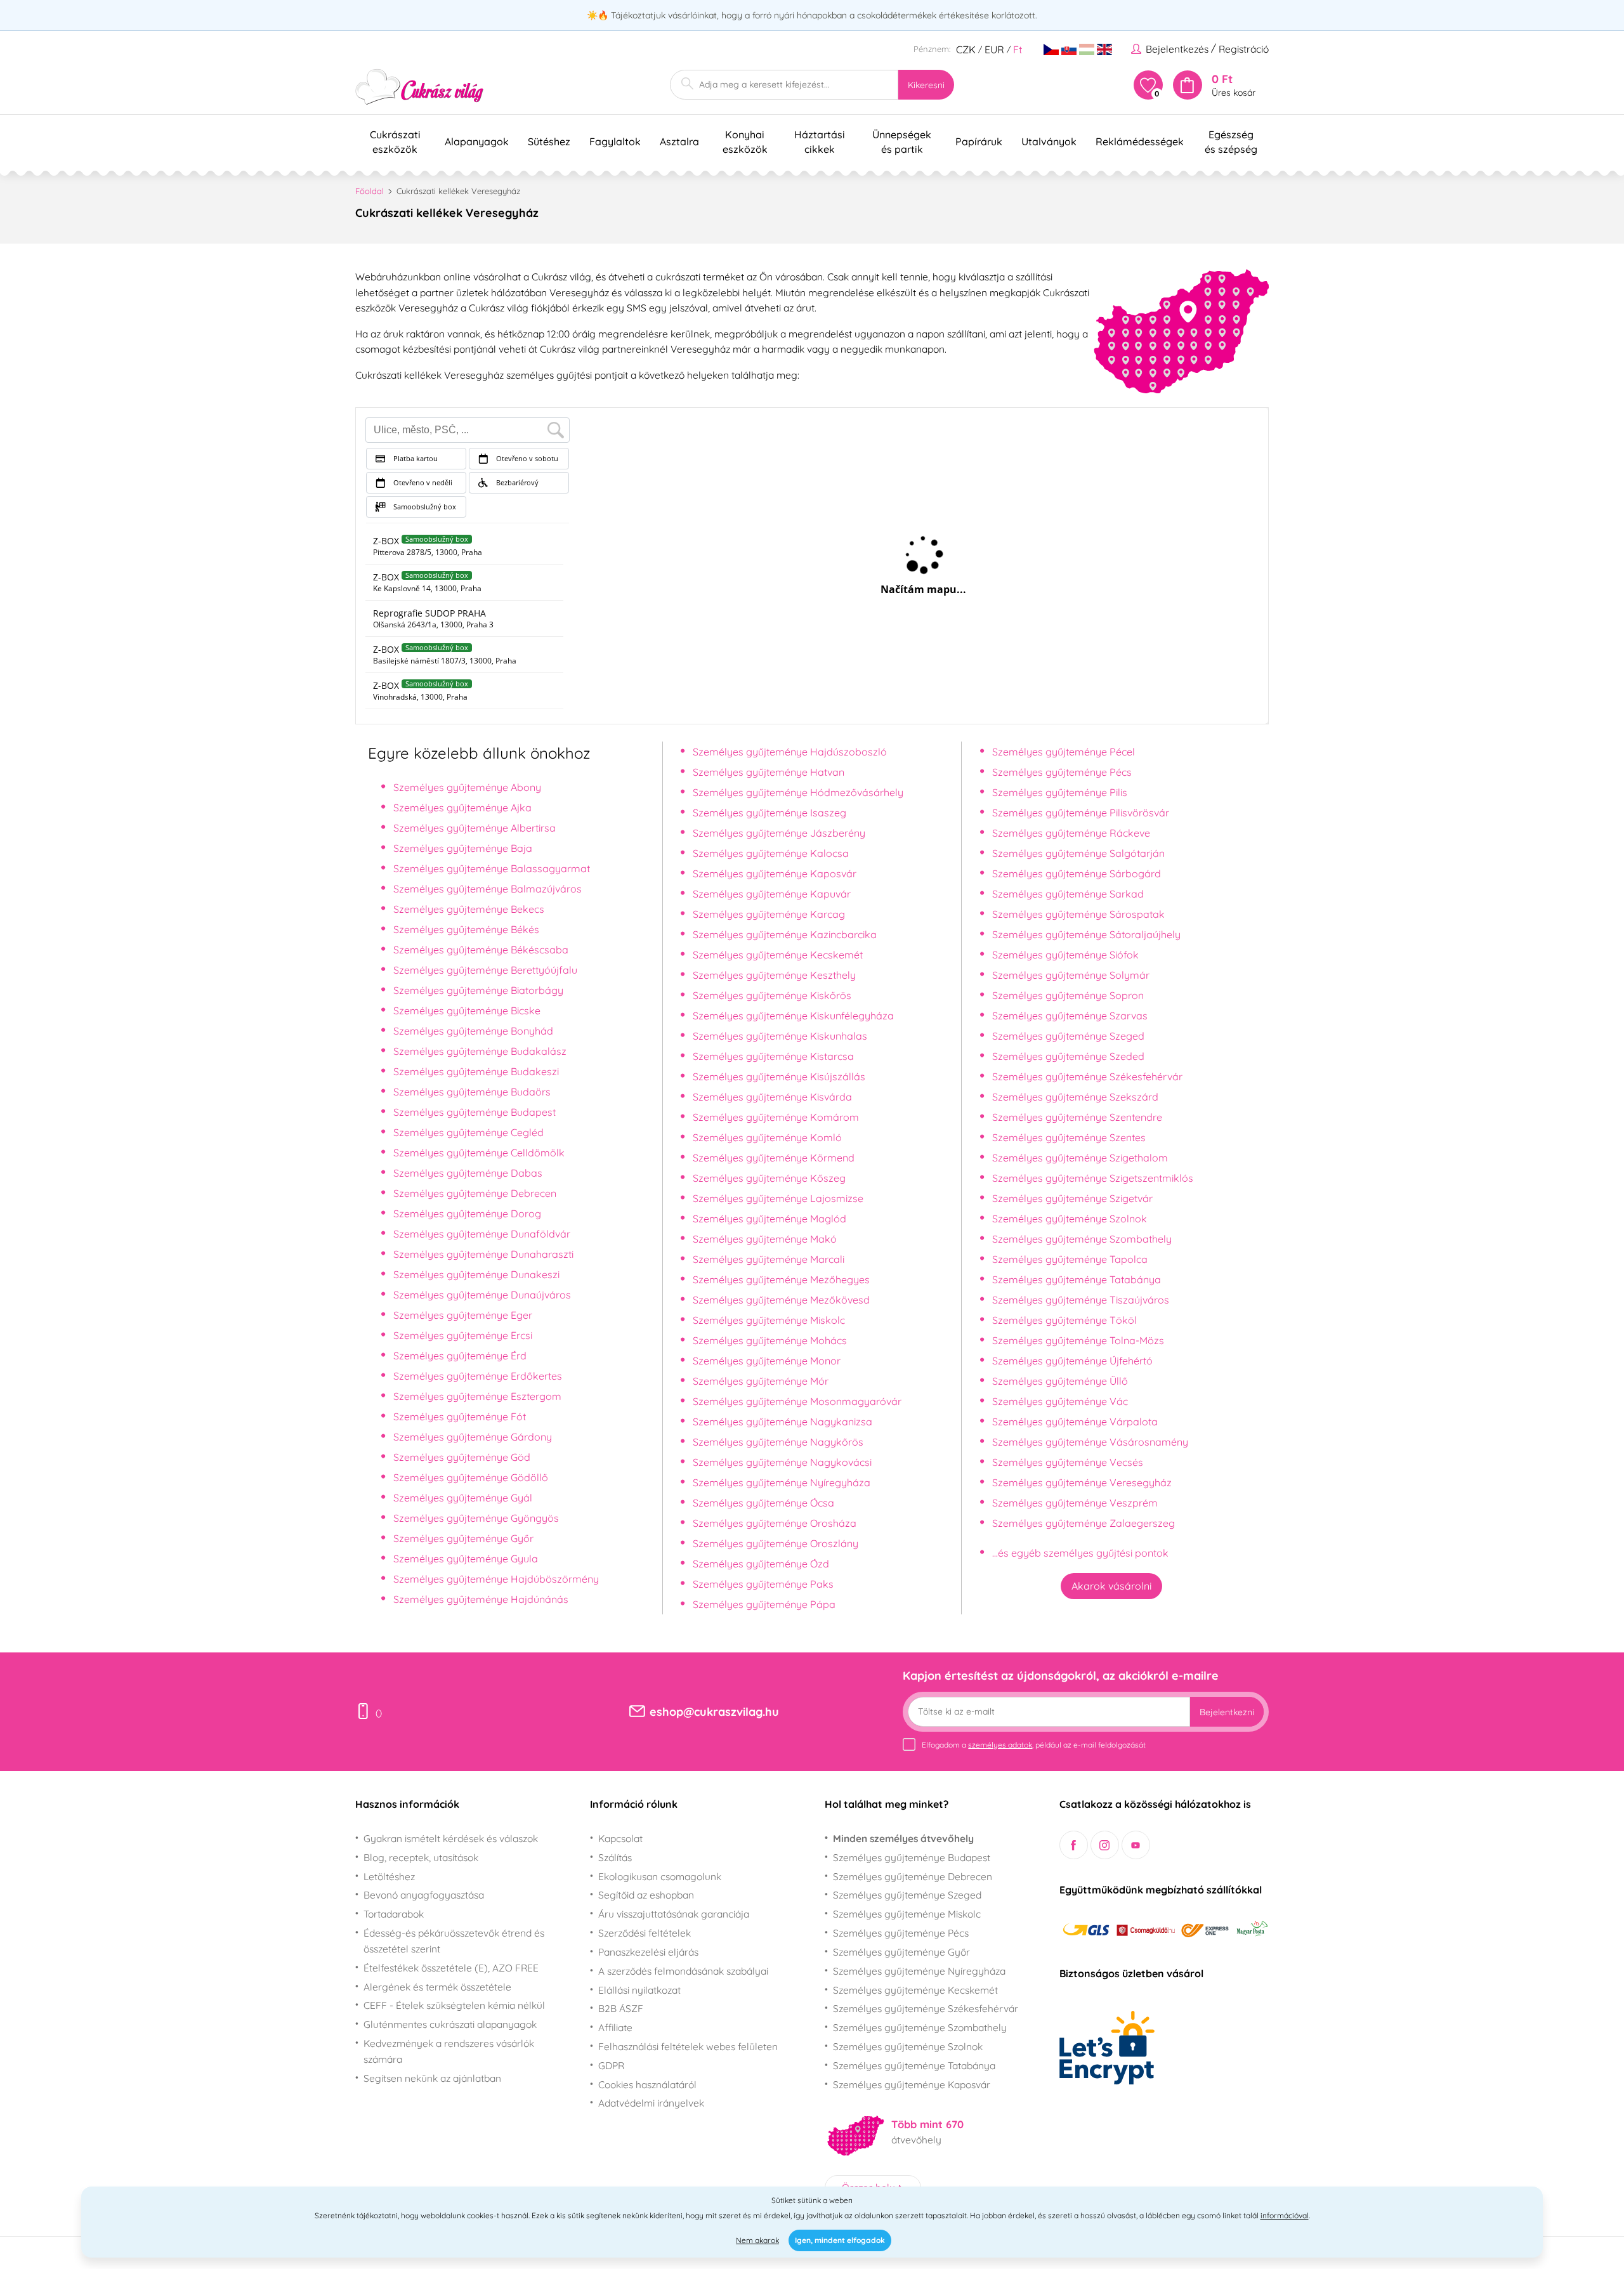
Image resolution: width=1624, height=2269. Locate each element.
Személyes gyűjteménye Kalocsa (771, 853)
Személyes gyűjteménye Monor (767, 1361)
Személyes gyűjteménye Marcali (769, 1259)
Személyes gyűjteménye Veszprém (1075, 1503)
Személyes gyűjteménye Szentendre (1077, 1117)
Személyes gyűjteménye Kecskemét (778, 955)
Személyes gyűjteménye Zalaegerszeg (1084, 1523)
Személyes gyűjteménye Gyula (466, 1559)
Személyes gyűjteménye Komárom (776, 1117)
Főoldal (370, 191)
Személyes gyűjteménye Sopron (1068, 995)
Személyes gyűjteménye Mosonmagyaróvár (797, 1401)
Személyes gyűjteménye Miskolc (769, 1320)
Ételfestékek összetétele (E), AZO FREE (451, 1968)
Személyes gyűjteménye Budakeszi (476, 1071)
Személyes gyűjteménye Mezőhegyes (781, 1279)
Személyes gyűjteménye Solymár (1071, 975)
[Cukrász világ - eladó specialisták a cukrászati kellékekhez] (420, 87)
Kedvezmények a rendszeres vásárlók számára (449, 2051)
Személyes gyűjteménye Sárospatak (1078, 914)
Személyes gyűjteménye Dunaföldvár (482, 1234)
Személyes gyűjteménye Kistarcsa (773, 1056)
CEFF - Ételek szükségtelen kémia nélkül (454, 2005)
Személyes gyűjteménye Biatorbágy (478, 990)
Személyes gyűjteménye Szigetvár (1072, 1198)
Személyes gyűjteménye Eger (463, 1315)
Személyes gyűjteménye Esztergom (477, 1396)
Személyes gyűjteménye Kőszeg (769, 1178)
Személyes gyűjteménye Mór (761, 1381)
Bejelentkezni (1227, 1712)
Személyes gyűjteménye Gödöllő (471, 1477)
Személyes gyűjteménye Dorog (467, 1213)
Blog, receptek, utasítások (421, 1857)
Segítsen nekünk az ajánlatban (432, 2078)
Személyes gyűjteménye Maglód (769, 1219)
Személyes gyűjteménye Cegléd (468, 1132)
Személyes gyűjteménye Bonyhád (473, 1031)
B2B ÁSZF (621, 2008)
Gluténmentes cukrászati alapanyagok (450, 2024)
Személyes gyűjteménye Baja (463, 848)
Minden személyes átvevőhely (903, 1838)
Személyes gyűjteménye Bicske (467, 1010)
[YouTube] (1136, 1845)
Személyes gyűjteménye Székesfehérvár (1087, 1076)
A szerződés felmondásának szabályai (683, 1971)
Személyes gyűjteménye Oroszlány (776, 1543)
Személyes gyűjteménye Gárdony (473, 1437)
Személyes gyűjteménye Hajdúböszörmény (496, 1579)
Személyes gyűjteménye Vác (1060, 1401)
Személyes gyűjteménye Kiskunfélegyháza (793, 1016)
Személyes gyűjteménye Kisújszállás (779, 1076)
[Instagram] (1105, 1845)
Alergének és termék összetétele (437, 1987)
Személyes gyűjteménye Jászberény (779, 833)
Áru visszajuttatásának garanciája (674, 1914)
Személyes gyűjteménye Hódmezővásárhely (798, 792)
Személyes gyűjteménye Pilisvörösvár (1081, 813)
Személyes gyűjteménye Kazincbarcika (785, 934)
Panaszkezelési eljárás (648, 1952)
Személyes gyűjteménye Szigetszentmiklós (1093, 1178)
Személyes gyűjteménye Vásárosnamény (1090, 1442)
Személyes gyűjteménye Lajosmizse (778, 1198)
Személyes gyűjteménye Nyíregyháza (782, 1482)
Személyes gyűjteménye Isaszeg (769, 813)
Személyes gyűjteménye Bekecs (469, 909)
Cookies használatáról (647, 2084)
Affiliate (615, 2027)
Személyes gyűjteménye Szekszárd (1075, 1097)
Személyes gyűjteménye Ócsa (763, 1503)
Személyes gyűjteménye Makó (765, 1239)
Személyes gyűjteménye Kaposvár (775, 873)
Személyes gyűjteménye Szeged (1068, 1036)
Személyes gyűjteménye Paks (763, 1584)
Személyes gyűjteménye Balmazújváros (488, 889)
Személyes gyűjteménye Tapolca (1070, 1259)
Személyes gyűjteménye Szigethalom (1080, 1158)
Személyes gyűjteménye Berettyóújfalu (485, 970)
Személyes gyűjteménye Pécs (1062, 772)
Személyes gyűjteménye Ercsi (463, 1335)
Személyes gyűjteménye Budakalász (480, 1051)
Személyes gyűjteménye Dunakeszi (476, 1274)
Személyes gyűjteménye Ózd (761, 1564)
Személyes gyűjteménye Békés (466, 929)
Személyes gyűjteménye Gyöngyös (476, 1518)
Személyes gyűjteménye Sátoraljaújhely (1086, 934)
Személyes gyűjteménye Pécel (1064, 752)
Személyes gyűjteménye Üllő (1060, 1381)
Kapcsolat (620, 1838)
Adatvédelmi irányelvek (651, 2103)
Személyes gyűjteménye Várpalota (1075, 1422)
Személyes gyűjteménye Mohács (770, 1340)
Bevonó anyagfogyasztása (424, 1895)
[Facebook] (1074, 1845)
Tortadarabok (394, 1914)
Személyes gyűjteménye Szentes (1069, 1137)
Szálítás (615, 1857)
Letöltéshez (389, 1876)
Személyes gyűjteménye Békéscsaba (481, 950)
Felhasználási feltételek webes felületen (688, 2046)
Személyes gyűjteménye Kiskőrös (772, 995)
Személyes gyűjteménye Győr (463, 1538)
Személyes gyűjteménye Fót (460, 1416)
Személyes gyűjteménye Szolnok (1070, 1219)
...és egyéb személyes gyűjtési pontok (1080, 1553)
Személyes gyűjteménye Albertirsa (475, 828)
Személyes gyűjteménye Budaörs (472, 1092)
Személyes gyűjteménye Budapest (475, 1112)
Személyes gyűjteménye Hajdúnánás (481, 1599)
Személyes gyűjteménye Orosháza (775, 1523)
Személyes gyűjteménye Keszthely (774, 975)
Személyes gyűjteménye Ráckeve (1071, 833)
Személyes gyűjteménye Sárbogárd (1077, 873)
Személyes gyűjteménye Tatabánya (1077, 1279)
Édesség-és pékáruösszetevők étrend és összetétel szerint (454, 1941)
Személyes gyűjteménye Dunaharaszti (483, 1254)
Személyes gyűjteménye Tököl (1064, 1320)
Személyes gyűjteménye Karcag (769, 914)
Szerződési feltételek (645, 1933)
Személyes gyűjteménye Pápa (764, 1604)
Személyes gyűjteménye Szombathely (1082, 1239)
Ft (1018, 49)
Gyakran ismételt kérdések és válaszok (451, 1838)
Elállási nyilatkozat (639, 1990)
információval (1285, 2215)
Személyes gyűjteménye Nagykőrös (778, 1442)
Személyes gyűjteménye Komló (767, 1137)
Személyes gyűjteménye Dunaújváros (482, 1295)
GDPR (611, 2065)
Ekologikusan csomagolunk (660, 1876)
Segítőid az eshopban (646, 1895)
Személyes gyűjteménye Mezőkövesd (781, 1300)
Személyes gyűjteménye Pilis (1060, 792)
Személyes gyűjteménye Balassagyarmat (492, 868)
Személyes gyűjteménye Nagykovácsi (782, 1462)
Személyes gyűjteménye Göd (462, 1457)
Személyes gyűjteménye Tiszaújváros (1081, 1300)
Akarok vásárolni (1111, 1586)
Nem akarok (757, 2240)
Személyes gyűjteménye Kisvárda (772, 1097)
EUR (994, 49)
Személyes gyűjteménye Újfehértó (1072, 1361)
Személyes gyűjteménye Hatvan (769, 772)
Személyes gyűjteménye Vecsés (1068, 1462)
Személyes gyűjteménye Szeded (1068, 1056)
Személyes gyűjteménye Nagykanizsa (783, 1422)
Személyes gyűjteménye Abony (467, 787)
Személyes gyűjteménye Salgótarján (1078, 853)
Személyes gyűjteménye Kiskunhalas (780, 1036)
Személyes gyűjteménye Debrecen (475, 1193)
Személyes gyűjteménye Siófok (1065, 955)
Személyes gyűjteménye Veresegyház (1082, 1482)
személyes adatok (1000, 1745)
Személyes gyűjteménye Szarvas (1070, 1016)
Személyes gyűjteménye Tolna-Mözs (1078, 1340)
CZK (966, 49)
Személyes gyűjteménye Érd (460, 1356)
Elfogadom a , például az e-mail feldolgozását (1034, 1745)
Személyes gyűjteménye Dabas (468, 1173)
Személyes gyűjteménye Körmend (774, 1158)
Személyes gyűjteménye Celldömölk (479, 1153)
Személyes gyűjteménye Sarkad (1068, 894)
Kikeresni (926, 85)
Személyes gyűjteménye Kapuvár (772, 894)
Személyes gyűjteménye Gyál (463, 1498)
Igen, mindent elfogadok (840, 2240)
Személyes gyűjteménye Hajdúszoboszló (790, 752)
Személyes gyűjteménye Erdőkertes (478, 1376)
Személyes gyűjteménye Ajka (462, 808)
